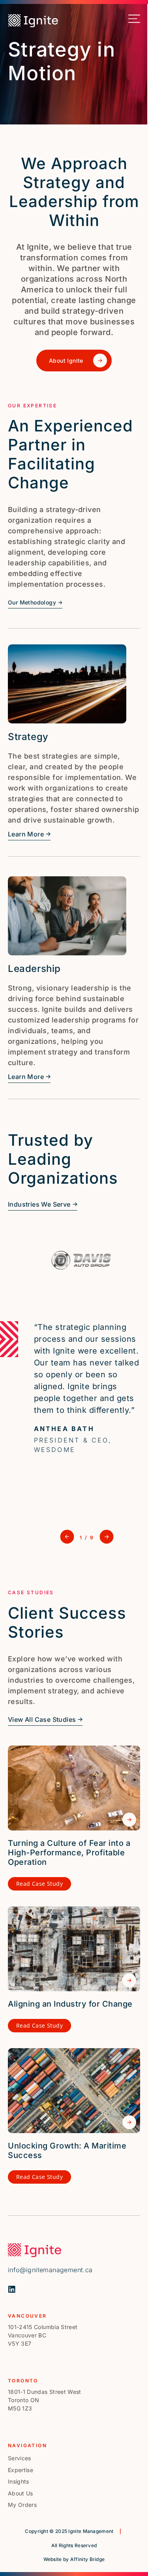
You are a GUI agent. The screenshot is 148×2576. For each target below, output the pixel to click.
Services (20, 2458)
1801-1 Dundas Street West (45, 2392)
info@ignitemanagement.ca (50, 2270)
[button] (67, 1537)
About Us (21, 2493)
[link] (26, 20)
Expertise (21, 2470)
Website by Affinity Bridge (74, 2559)
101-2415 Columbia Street (43, 2327)
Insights (19, 2481)
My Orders (22, 2505)
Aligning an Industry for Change (70, 2004)
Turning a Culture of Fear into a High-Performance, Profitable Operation (69, 1853)
